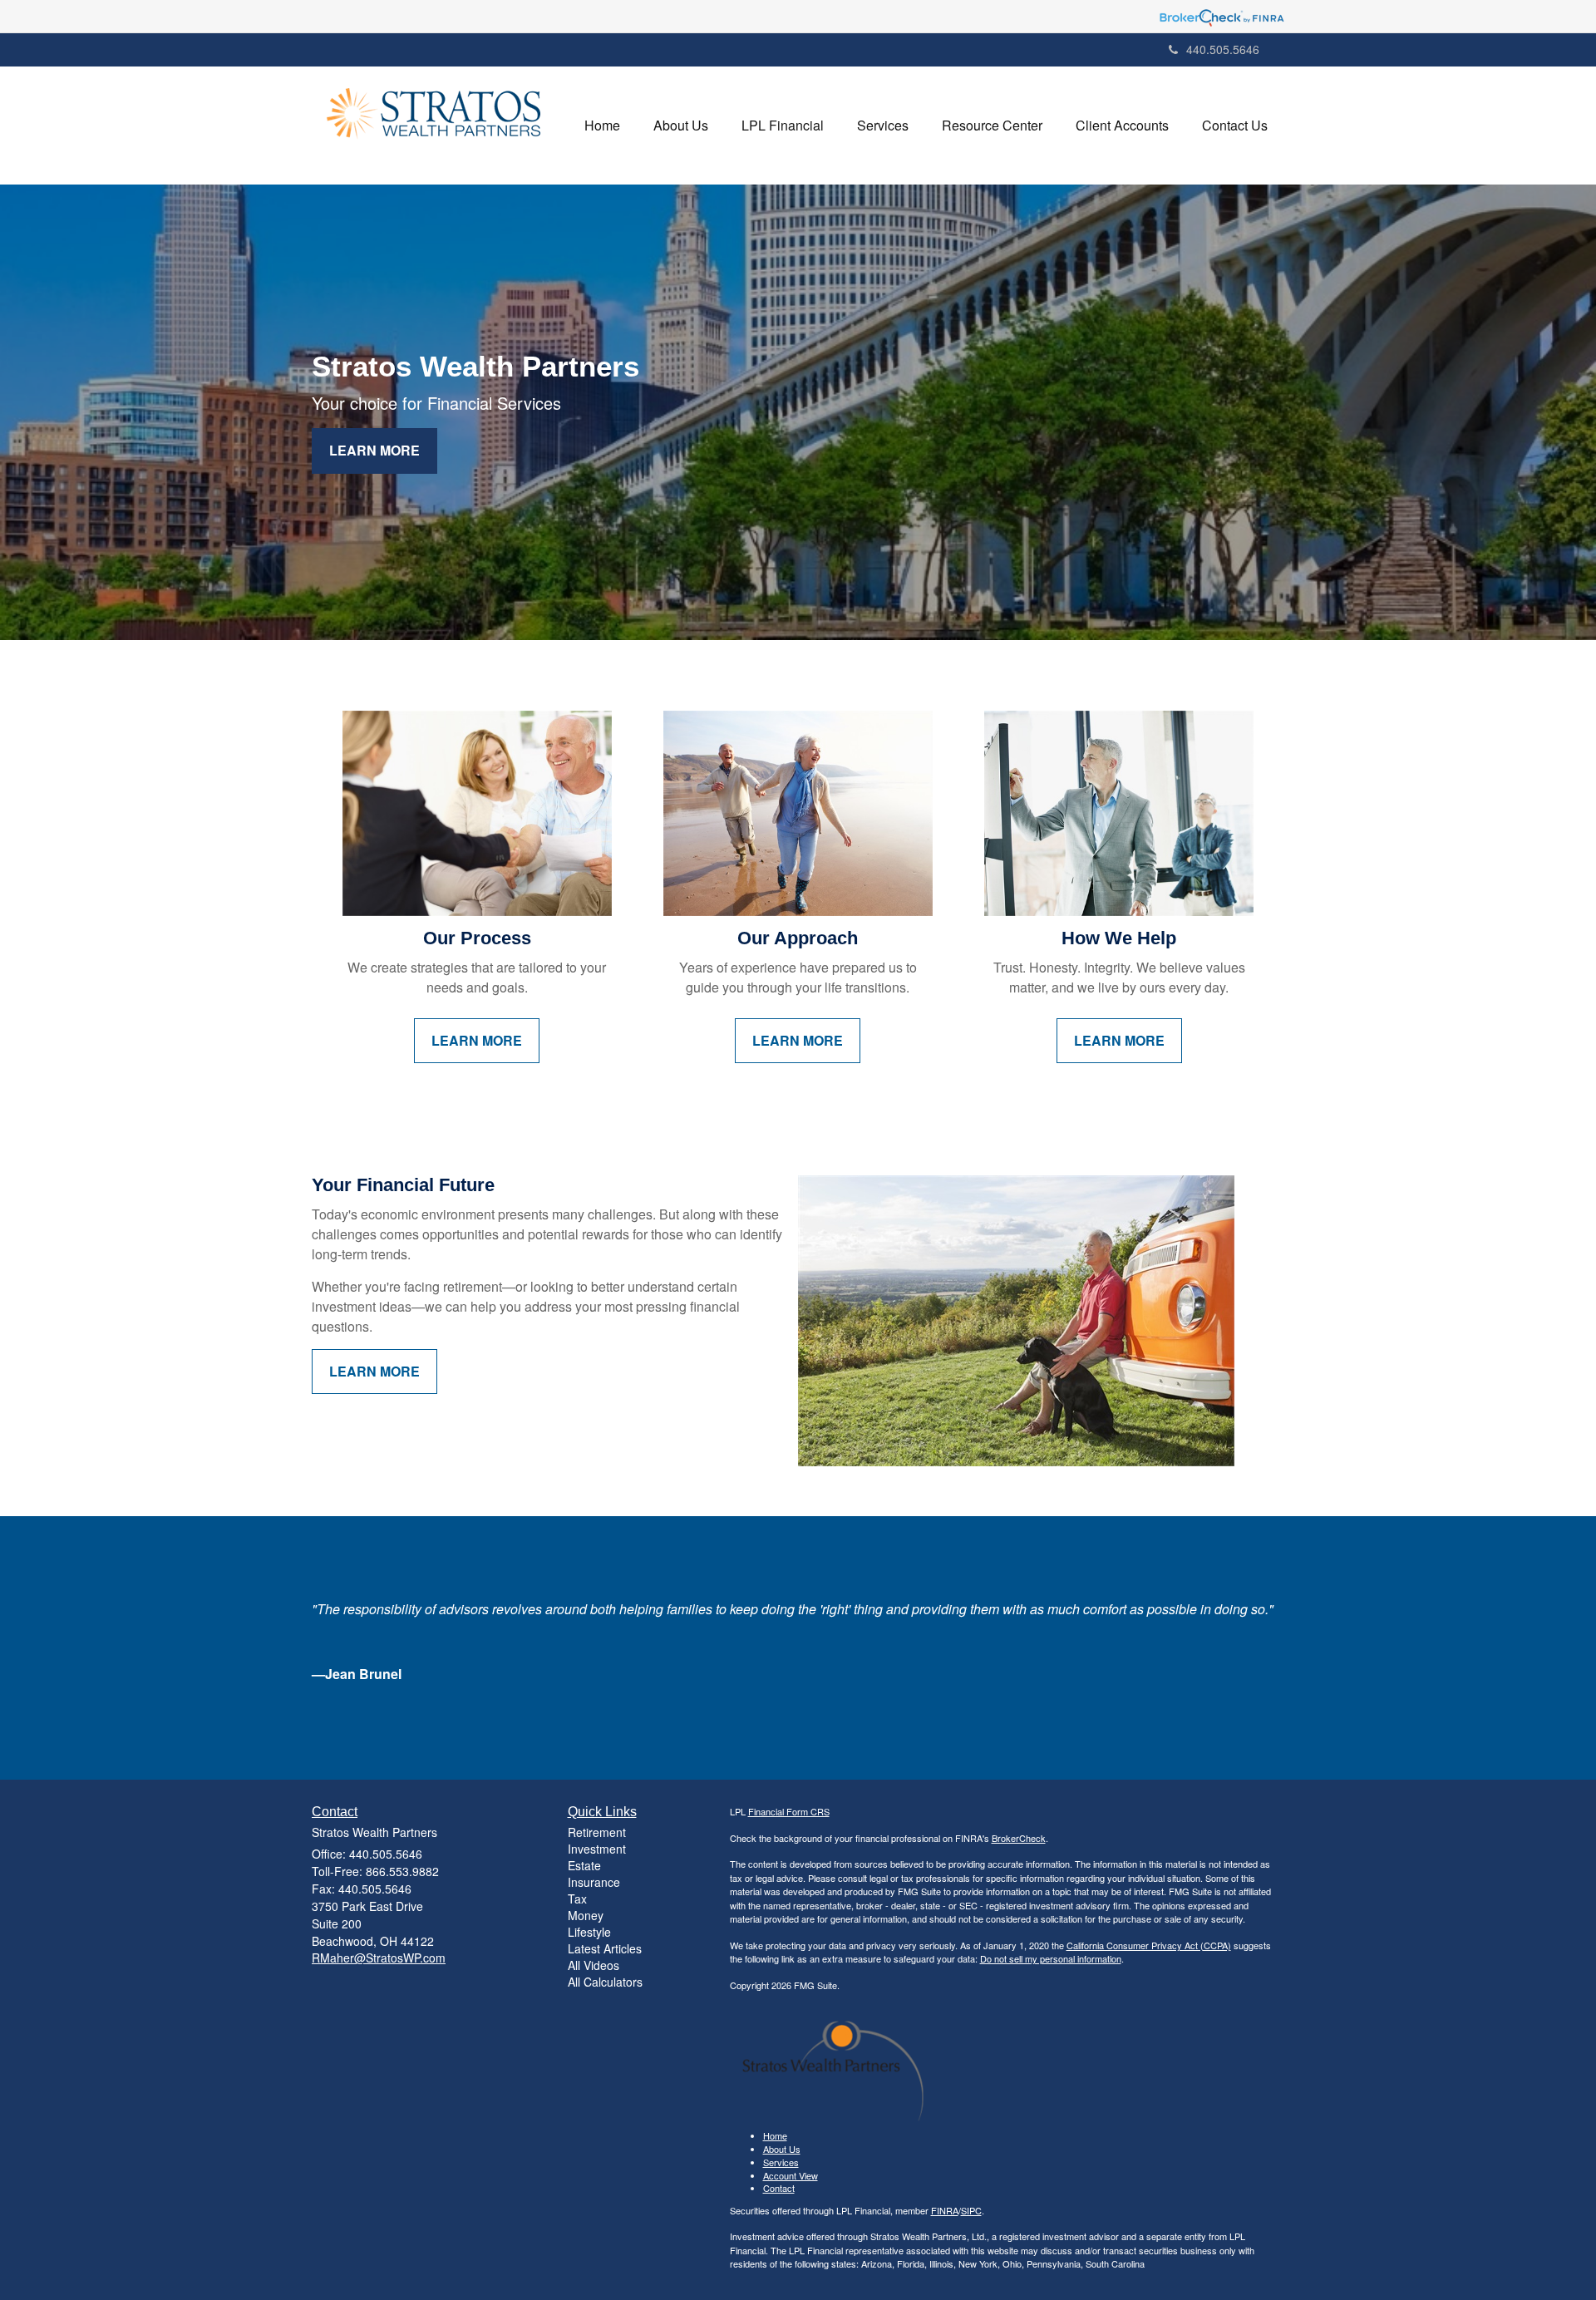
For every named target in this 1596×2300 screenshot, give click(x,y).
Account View (791, 2175)
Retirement (597, 1832)
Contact (779, 2188)
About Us (782, 2149)
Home (775, 2135)
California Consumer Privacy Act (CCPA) (1149, 1945)
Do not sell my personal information (1051, 1958)
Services (781, 2162)
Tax (577, 1899)
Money (586, 1915)
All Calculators (605, 1982)
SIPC (971, 2210)
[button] (681, 126)
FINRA (945, 2210)
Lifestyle (589, 1932)
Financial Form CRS (789, 1811)
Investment (597, 1849)
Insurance (594, 1882)
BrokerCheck (1019, 1838)
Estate (584, 1865)
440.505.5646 (1223, 49)
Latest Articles (605, 1948)
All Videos (594, 1965)
